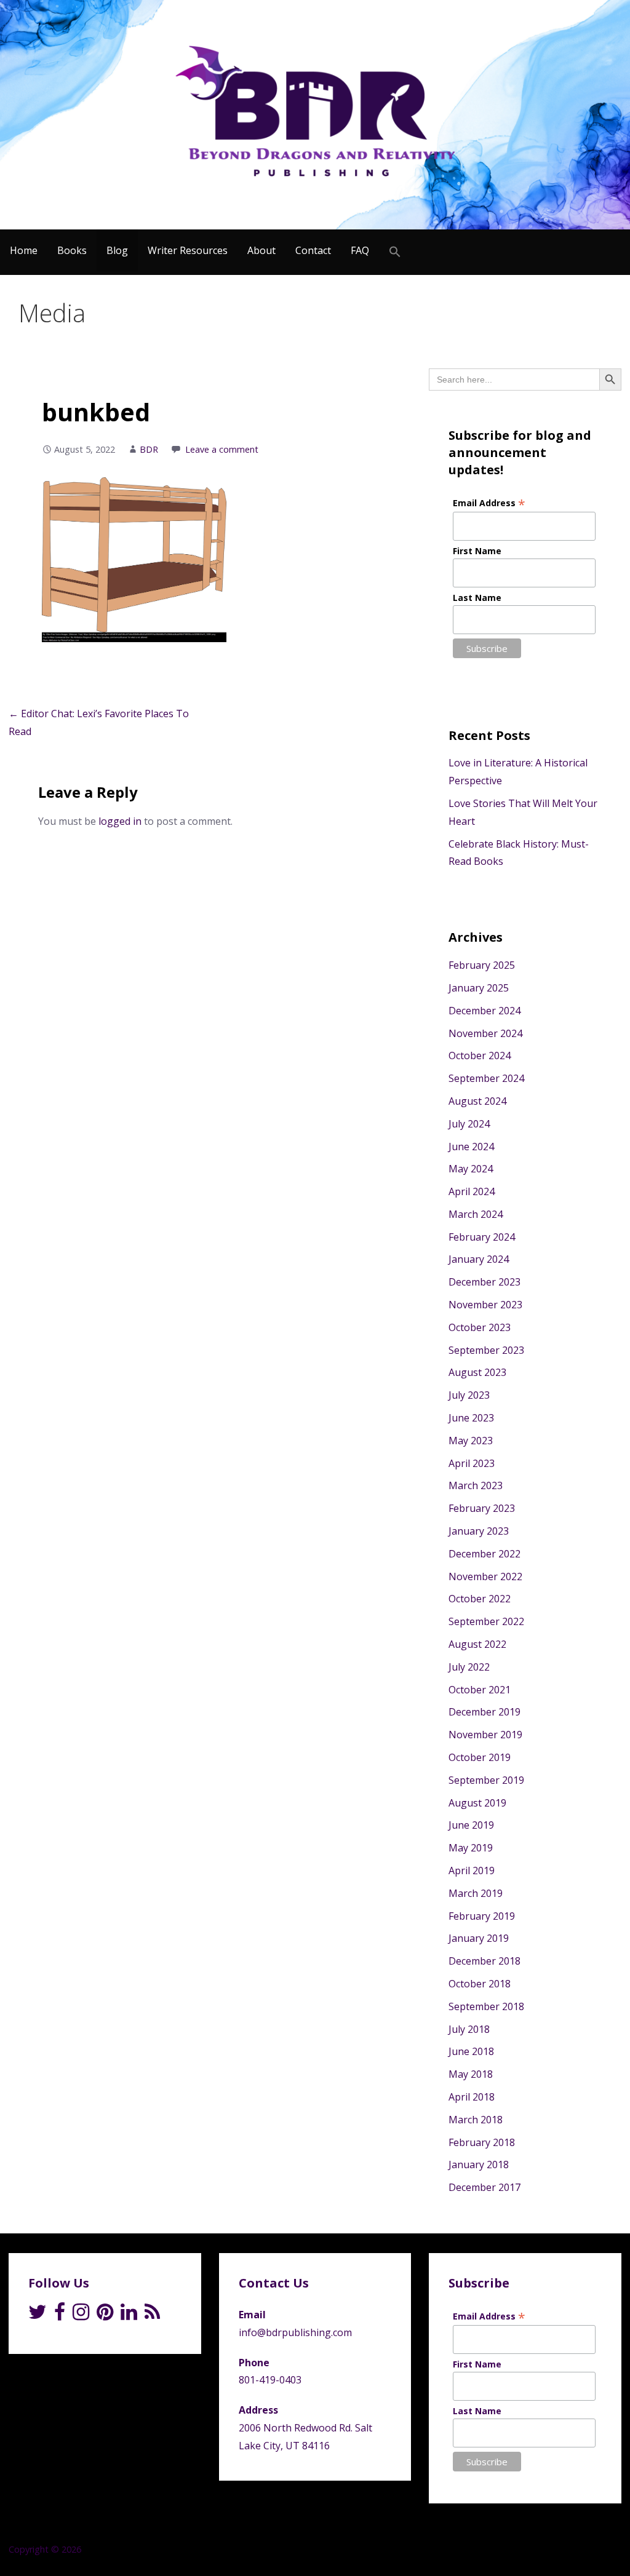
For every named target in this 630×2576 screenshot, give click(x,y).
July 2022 (469, 1667)
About (261, 250)
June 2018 (471, 2051)
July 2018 (469, 2029)
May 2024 (471, 1169)
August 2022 (477, 1644)
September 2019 (486, 1780)
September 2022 (486, 1621)
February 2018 (482, 2142)
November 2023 (485, 1305)
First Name (477, 551)
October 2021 (480, 1690)
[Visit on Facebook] (60, 2315)
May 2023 (471, 1441)
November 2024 (485, 1033)
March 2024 (476, 1214)
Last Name (477, 598)
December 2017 (484, 2187)
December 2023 (484, 1282)
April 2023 (472, 1463)
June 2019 (471, 1825)
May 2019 (471, 1848)
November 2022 (485, 1576)
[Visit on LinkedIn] (129, 2315)
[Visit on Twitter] (38, 2315)
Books (72, 250)
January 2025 (479, 988)
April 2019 (472, 1870)
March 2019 (476, 1893)
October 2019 (480, 1757)
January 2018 (479, 2165)
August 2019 (477, 1803)
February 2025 (482, 965)
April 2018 (472, 2097)
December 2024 (484, 1011)
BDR (149, 449)
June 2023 (471, 1418)
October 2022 (480, 1599)
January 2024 (479, 1259)
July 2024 (469, 1124)
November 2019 (485, 1735)
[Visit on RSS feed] (152, 2315)
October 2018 (480, 1984)
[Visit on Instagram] (81, 2315)
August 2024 (477, 1101)
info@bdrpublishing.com (295, 2332)
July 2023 (469, 1395)
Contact (313, 250)
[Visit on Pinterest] (105, 2315)
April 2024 (472, 1191)
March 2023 (476, 1485)
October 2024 (480, 1055)
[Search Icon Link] (395, 252)
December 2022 (484, 1554)
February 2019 (482, 1916)
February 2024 (482, 1237)
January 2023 (479, 1531)
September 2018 (486, 2006)
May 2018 (471, 2074)
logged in (120, 821)
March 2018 (476, 2120)
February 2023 (482, 1508)
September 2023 (486, 1350)
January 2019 (479, 1938)
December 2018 (484, 1961)
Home (24, 250)
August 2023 (477, 1372)
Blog (117, 250)
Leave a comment (222, 449)
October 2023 (480, 1327)
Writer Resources (188, 250)
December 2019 (484, 1712)
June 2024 (471, 1147)
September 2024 (486, 1078)
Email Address (489, 503)
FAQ (360, 250)
